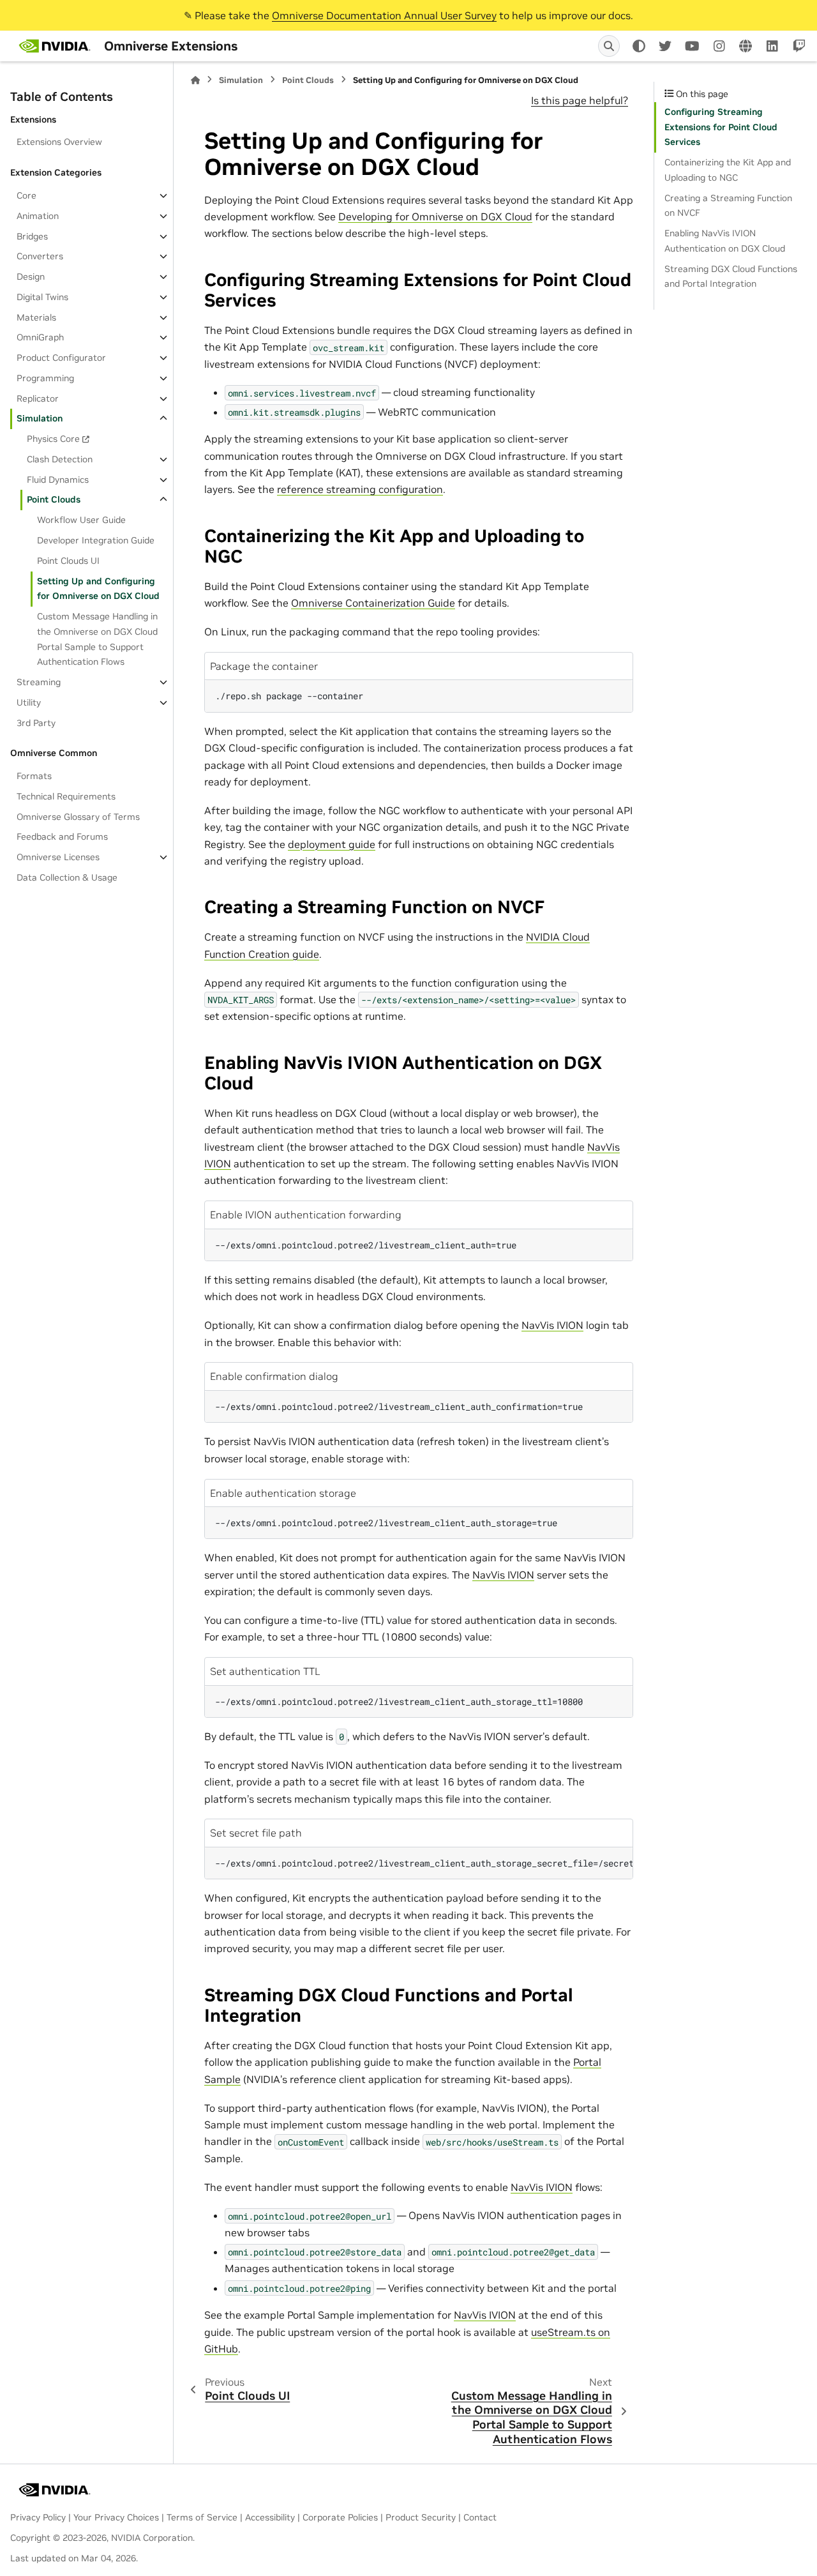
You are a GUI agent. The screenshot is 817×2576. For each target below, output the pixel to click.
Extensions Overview (59, 142)
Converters (40, 256)
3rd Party (36, 723)
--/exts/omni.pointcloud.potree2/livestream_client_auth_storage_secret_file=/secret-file (424, 1863)
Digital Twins (42, 297)
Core (26, 195)
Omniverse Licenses (58, 857)
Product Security (421, 2517)
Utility (29, 702)
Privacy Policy (38, 2517)
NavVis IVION (552, 1325)
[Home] (195, 80)
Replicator (38, 398)
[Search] (609, 46)
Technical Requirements (66, 796)
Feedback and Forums (62, 837)
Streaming (39, 682)
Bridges (32, 236)
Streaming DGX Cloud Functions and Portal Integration (731, 277)
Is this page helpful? (580, 100)
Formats (34, 776)
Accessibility (270, 2517)
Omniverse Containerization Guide (373, 603)
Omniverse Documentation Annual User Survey (384, 15)
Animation (38, 216)
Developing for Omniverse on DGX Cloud (435, 216)
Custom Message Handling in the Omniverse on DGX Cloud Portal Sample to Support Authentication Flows (97, 639)
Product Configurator (61, 358)
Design (31, 277)
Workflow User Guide (81, 520)
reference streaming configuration (360, 489)
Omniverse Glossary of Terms (78, 817)
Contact (480, 2517)
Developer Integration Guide (96, 540)
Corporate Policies (340, 2517)
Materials (36, 317)
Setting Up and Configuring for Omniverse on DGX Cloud (98, 589)
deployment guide (332, 844)
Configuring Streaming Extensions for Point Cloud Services (721, 127)
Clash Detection (60, 459)
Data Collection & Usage (67, 877)
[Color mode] (639, 46)
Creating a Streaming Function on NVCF (728, 206)
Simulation (40, 418)
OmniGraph (40, 337)
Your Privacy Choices (116, 2517)
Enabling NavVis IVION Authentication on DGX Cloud (725, 241)
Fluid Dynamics (58, 480)
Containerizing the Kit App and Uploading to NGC (728, 170)
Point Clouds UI (68, 561)
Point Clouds (54, 499)
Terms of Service (202, 2517)
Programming (45, 378)
